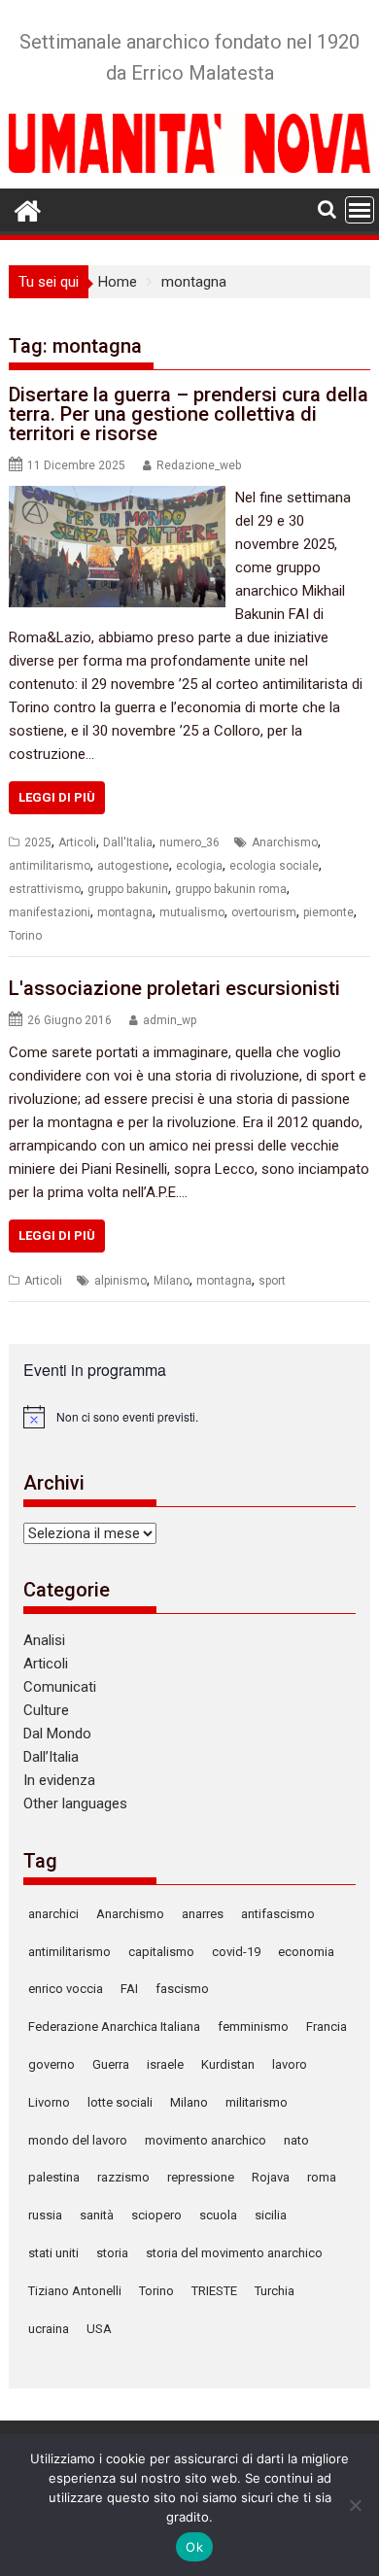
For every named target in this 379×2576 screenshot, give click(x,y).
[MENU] (360, 210)
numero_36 (189, 842)
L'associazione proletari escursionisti (174, 988)
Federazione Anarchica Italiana (114, 2026)
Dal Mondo (57, 1734)
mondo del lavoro (78, 2140)
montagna (125, 912)
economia (306, 1952)
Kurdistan (228, 2064)
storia (112, 2253)
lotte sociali (120, 2102)
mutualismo (192, 912)
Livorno (49, 2102)
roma (322, 2177)
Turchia (275, 2291)
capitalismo (161, 1952)
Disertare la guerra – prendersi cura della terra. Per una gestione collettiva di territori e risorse (189, 414)
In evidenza (59, 1780)
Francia (327, 2026)
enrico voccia (66, 1989)
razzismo (123, 2177)
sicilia (271, 2215)
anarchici (53, 1914)
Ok (194, 2547)
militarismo (257, 2102)
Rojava (271, 2177)
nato (296, 2140)
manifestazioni (50, 912)
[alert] (189, 1417)
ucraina (49, 2329)
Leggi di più (57, 797)
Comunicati (60, 1687)
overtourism (264, 912)
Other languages (75, 1803)
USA (99, 2329)
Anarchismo (285, 842)
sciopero (156, 2215)
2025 (38, 842)
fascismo (182, 1989)
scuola (218, 2215)
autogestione (133, 866)
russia (45, 2215)
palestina (54, 2177)
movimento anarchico (206, 2140)
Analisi (44, 1640)
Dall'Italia (128, 842)
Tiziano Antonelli (75, 2291)
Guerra (111, 2064)
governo (52, 2064)
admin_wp (170, 1020)
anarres (203, 1914)
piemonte (328, 912)
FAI (129, 1989)
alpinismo (121, 1281)
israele (165, 2064)
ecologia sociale (274, 866)
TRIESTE (214, 2291)
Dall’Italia (51, 1757)
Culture (46, 1710)
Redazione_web (199, 465)
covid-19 (236, 1952)
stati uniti (53, 2253)
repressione (201, 2177)
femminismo (253, 2026)
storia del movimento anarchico (234, 2253)
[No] (355, 2505)
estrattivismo (45, 889)
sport (272, 1281)
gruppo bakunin (128, 889)
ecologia (199, 866)
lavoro (290, 2064)
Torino (25, 936)
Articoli (77, 842)
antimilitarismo (50, 866)
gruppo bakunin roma (231, 889)
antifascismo (278, 1914)
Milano (172, 1281)
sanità (97, 2215)
